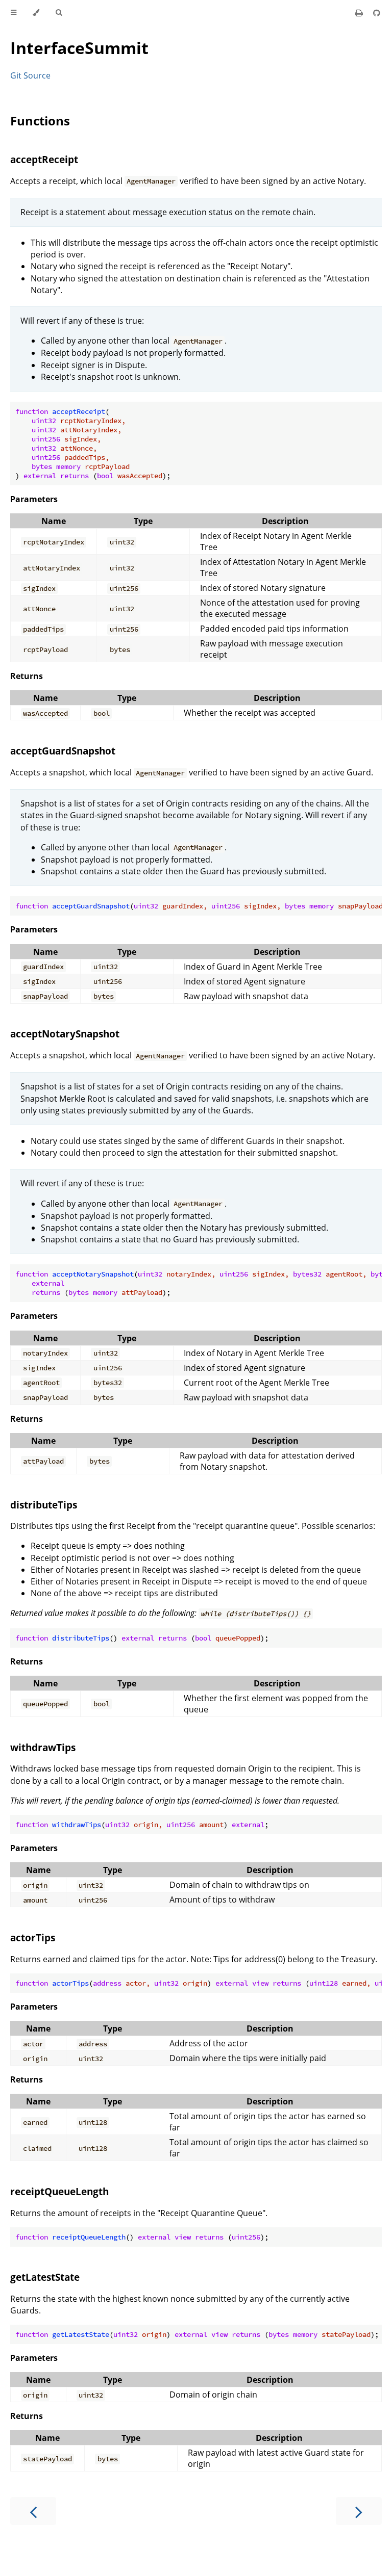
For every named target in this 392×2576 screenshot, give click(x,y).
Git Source (30, 75)
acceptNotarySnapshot (65, 1034)
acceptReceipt (44, 159)
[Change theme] (36, 13)
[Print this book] (360, 13)
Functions (40, 121)
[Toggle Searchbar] (59, 13)
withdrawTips (43, 1747)
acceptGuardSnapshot (63, 751)
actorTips (33, 1937)
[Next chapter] (359, 2511)
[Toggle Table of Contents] (14, 13)
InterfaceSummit (79, 48)
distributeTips (44, 1505)
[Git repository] (377, 13)
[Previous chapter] (33, 2511)
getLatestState (45, 2277)
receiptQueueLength (59, 2191)
